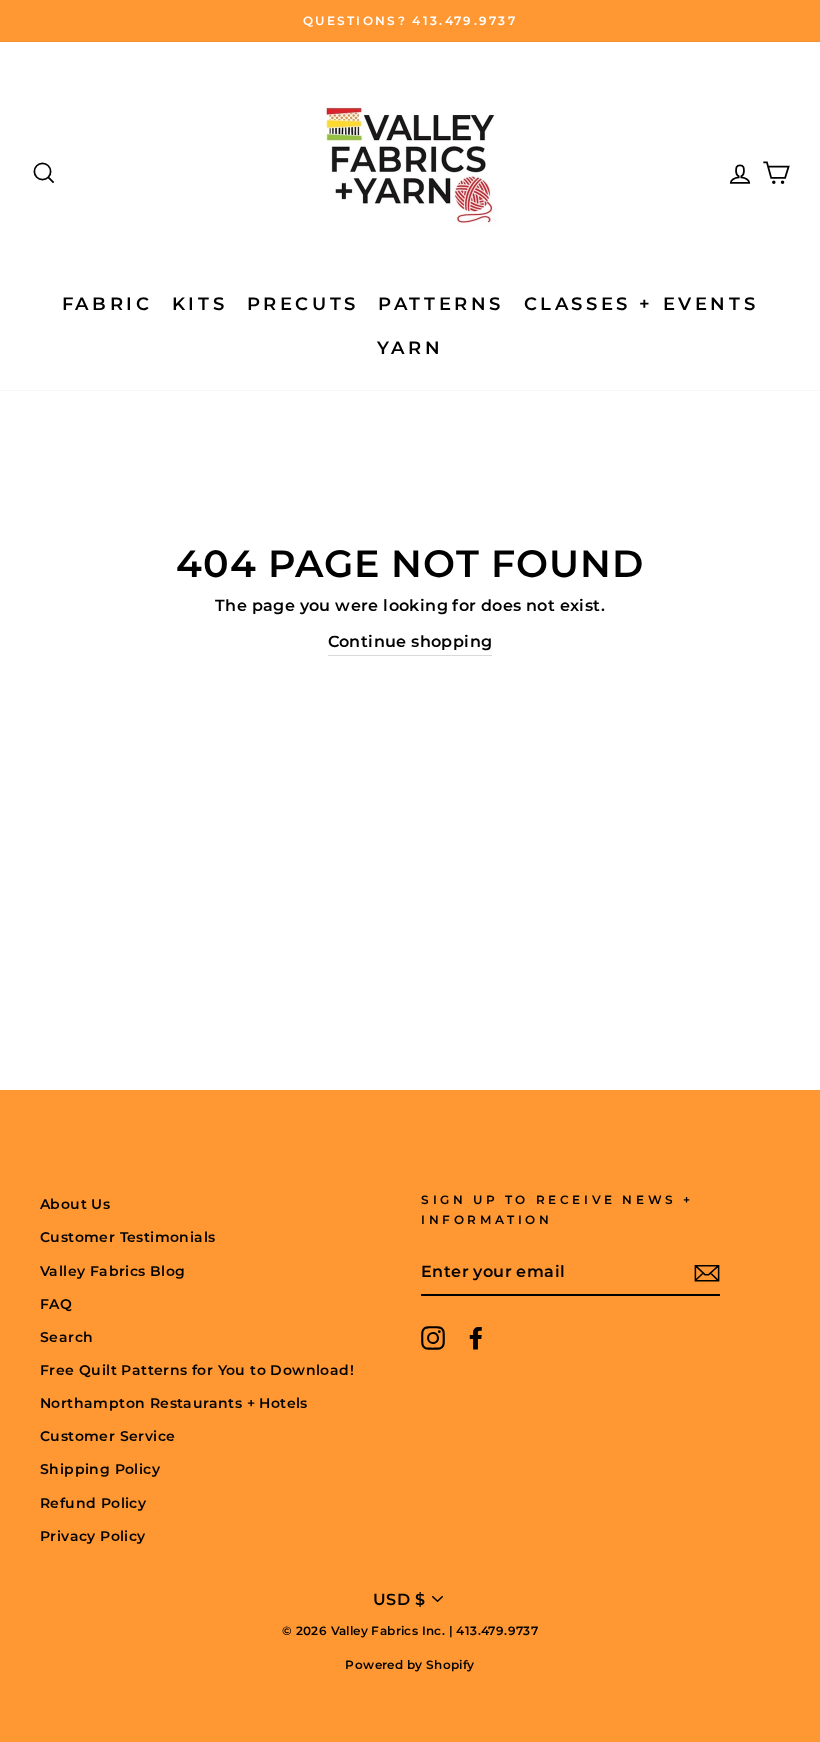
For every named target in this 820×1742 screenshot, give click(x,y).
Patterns (441, 304)
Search (66, 1337)
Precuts (303, 304)
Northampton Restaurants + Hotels (174, 1403)
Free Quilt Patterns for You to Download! (197, 1370)
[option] (410, 21)
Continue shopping (410, 641)
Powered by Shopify (409, 1664)
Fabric (107, 304)
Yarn (410, 348)
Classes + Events (641, 304)
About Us (75, 1204)
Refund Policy (93, 1503)
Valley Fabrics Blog (113, 1271)
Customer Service (107, 1436)
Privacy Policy (93, 1536)
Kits (199, 304)
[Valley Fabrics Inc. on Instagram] (433, 1338)
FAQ (56, 1304)
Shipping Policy (100, 1469)
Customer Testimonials (127, 1237)
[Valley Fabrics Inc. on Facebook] (476, 1338)
